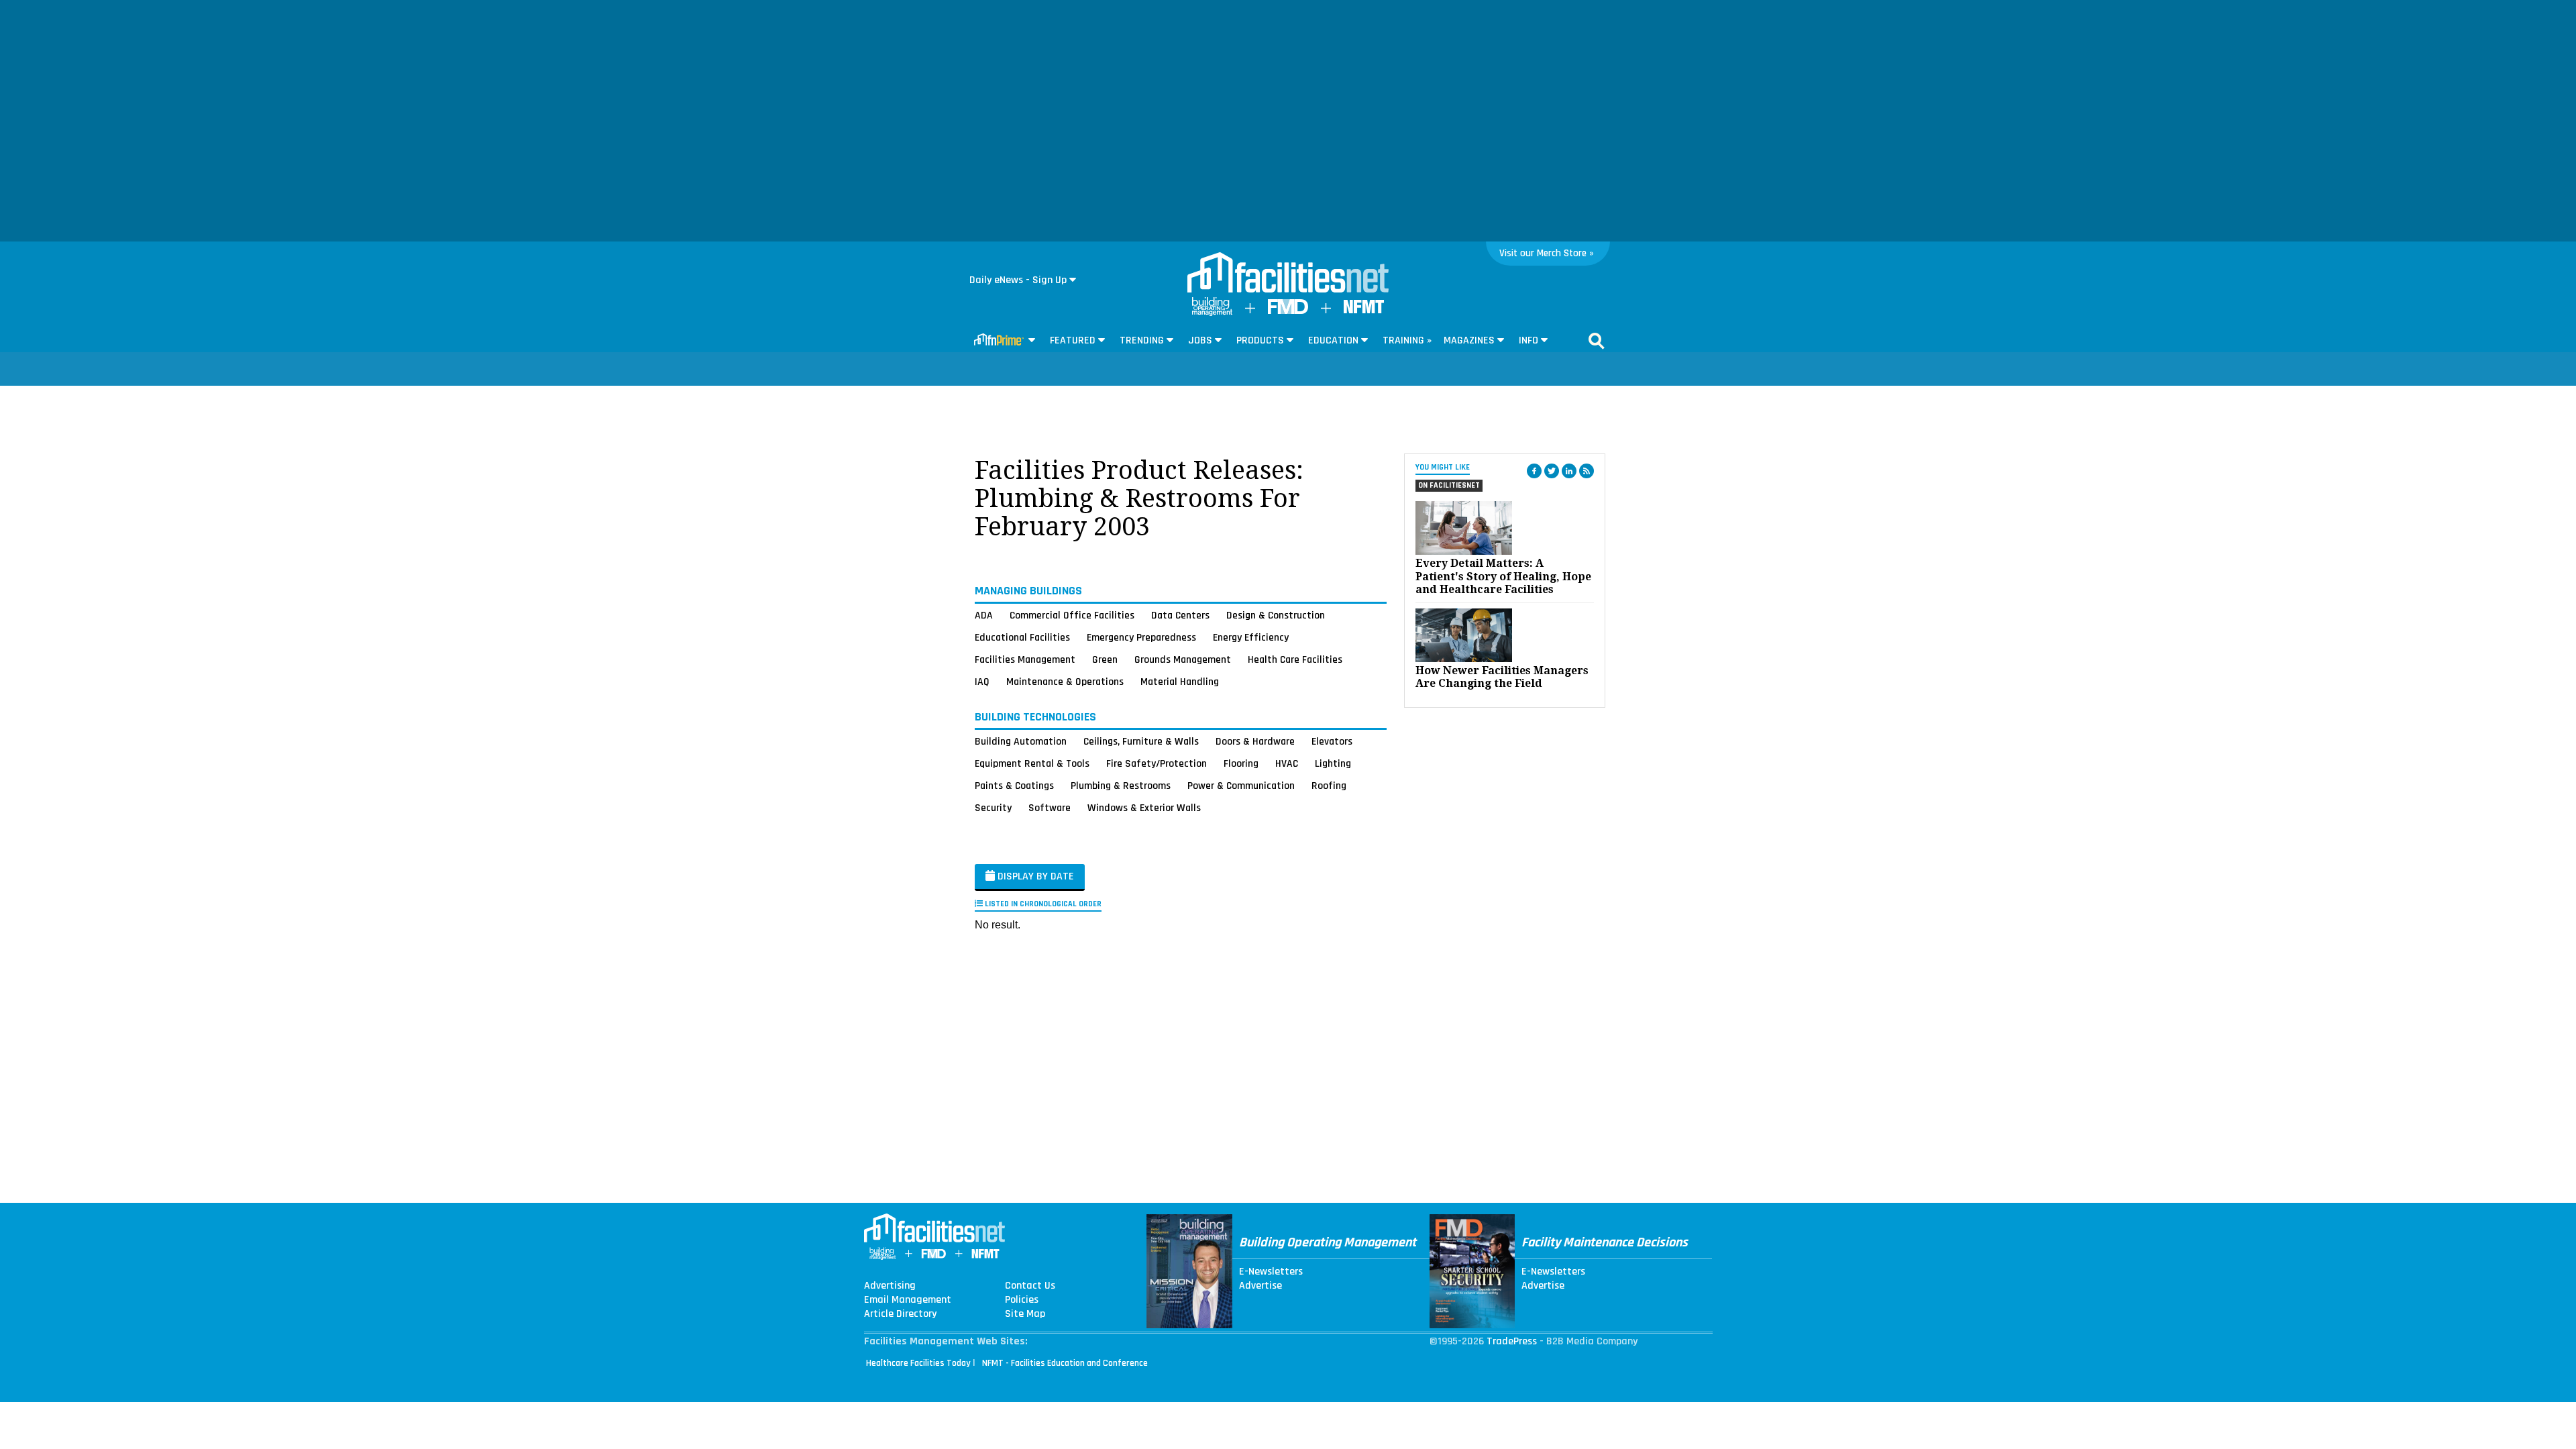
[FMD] (1288, 311)
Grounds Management (1183, 659)
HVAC (1287, 763)
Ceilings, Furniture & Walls (1141, 741)
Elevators (1332, 741)
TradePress (1512, 1341)
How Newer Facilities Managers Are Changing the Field (1502, 677)
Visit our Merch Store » (1547, 253)
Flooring (1241, 763)
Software (1050, 808)
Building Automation (1021, 741)
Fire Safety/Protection (1157, 763)
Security (993, 808)
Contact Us (1030, 1286)
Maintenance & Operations (1065, 682)
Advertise (1260, 1286)
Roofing (1329, 786)
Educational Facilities (1022, 637)
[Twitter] (1552, 471)
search (1597, 341)
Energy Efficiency (1251, 637)
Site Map (1025, 1314)
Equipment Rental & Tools (1032, 763)
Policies (1022, 1300)
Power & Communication (1241, 786)
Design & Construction (1276, 615)
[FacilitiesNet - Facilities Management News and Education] (1288, 274)
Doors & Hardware (1255, 741)
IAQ (982, 682)
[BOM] (1212, 313)
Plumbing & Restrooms (1121, 786)
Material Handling (1180, 682)
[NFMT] (1364, 310)
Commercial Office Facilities (1072, 615)
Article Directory (900, 1314)
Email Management (908, 1300)
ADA (984, 615)
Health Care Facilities (1295, 659)
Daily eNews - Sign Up (1018, 280)
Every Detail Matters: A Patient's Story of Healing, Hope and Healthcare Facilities (1503, 576)
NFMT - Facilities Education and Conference (1065, 1363)
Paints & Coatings (1014, 786)
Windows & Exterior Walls (1144, 808)
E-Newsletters (1271, 1272)
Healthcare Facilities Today (918, 1363)
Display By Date (1034, 876)
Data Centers (1180, 615)
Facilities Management (1025, 659)
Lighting (1333, 763)
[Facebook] (1534, 471)
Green (1105, 659)
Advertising (890, 1286)
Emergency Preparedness (1141, 637)
